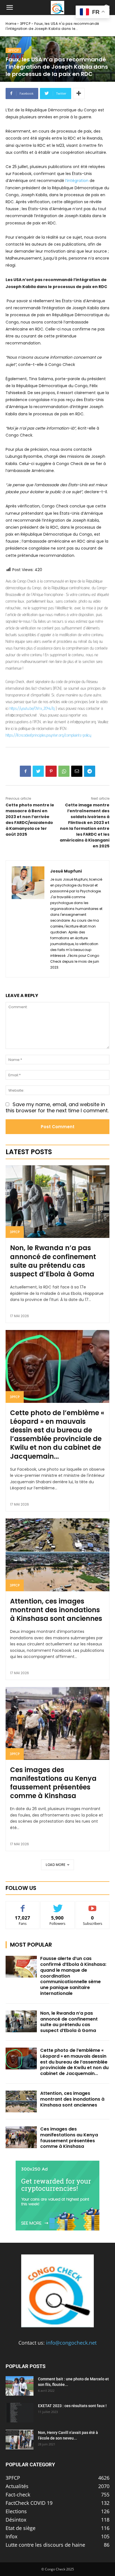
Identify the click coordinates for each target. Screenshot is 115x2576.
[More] (79, 94)
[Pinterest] (51, 771)
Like (23, 1905)
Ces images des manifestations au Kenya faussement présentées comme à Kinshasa (53, 1783)
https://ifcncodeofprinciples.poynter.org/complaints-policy (48, 735)
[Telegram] (90, 771)
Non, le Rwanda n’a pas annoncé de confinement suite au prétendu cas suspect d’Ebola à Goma (53, 1261)
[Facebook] (25, 771)
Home (11, 24)
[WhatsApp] (64, 771)
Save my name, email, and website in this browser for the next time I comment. (57, 1108)
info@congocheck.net (71, 2343)
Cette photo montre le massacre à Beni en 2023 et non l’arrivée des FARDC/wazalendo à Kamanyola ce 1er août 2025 (30, 820)
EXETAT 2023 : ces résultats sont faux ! (72, 2406)
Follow (58, 1905)
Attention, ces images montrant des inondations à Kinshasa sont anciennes (56, 1610)
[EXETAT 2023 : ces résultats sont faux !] (20, 2413)
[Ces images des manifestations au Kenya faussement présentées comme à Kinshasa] (57, 1723)
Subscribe (93, 1905)
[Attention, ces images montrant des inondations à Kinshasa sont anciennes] (57, 1555)
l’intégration (77, 181)
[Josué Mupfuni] (28, 919)
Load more (56, 1865)
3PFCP (25, 24)
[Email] (77, 771)
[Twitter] (38, 771)
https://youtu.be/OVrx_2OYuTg (32, 708)
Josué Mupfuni (66, 871)
